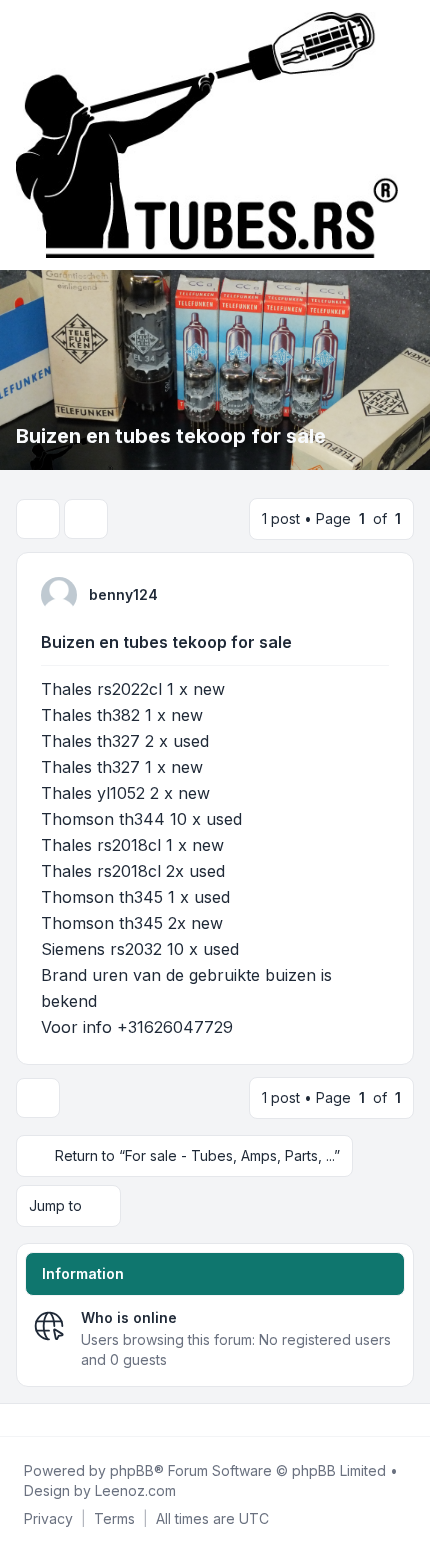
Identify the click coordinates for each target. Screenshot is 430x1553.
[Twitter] (36, 1420)
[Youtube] (52, 1420)
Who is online (129, 1317)
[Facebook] (20, 1420)
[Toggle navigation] (406, 135)
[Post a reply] (38, 519)
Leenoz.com (135, 1490)
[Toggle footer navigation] (406, 1420)
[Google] (68, 1420)
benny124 (123, 594)
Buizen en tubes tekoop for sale (166, 642)
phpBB (132, 1470)
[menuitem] (48, 1519)
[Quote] (372, 594)
